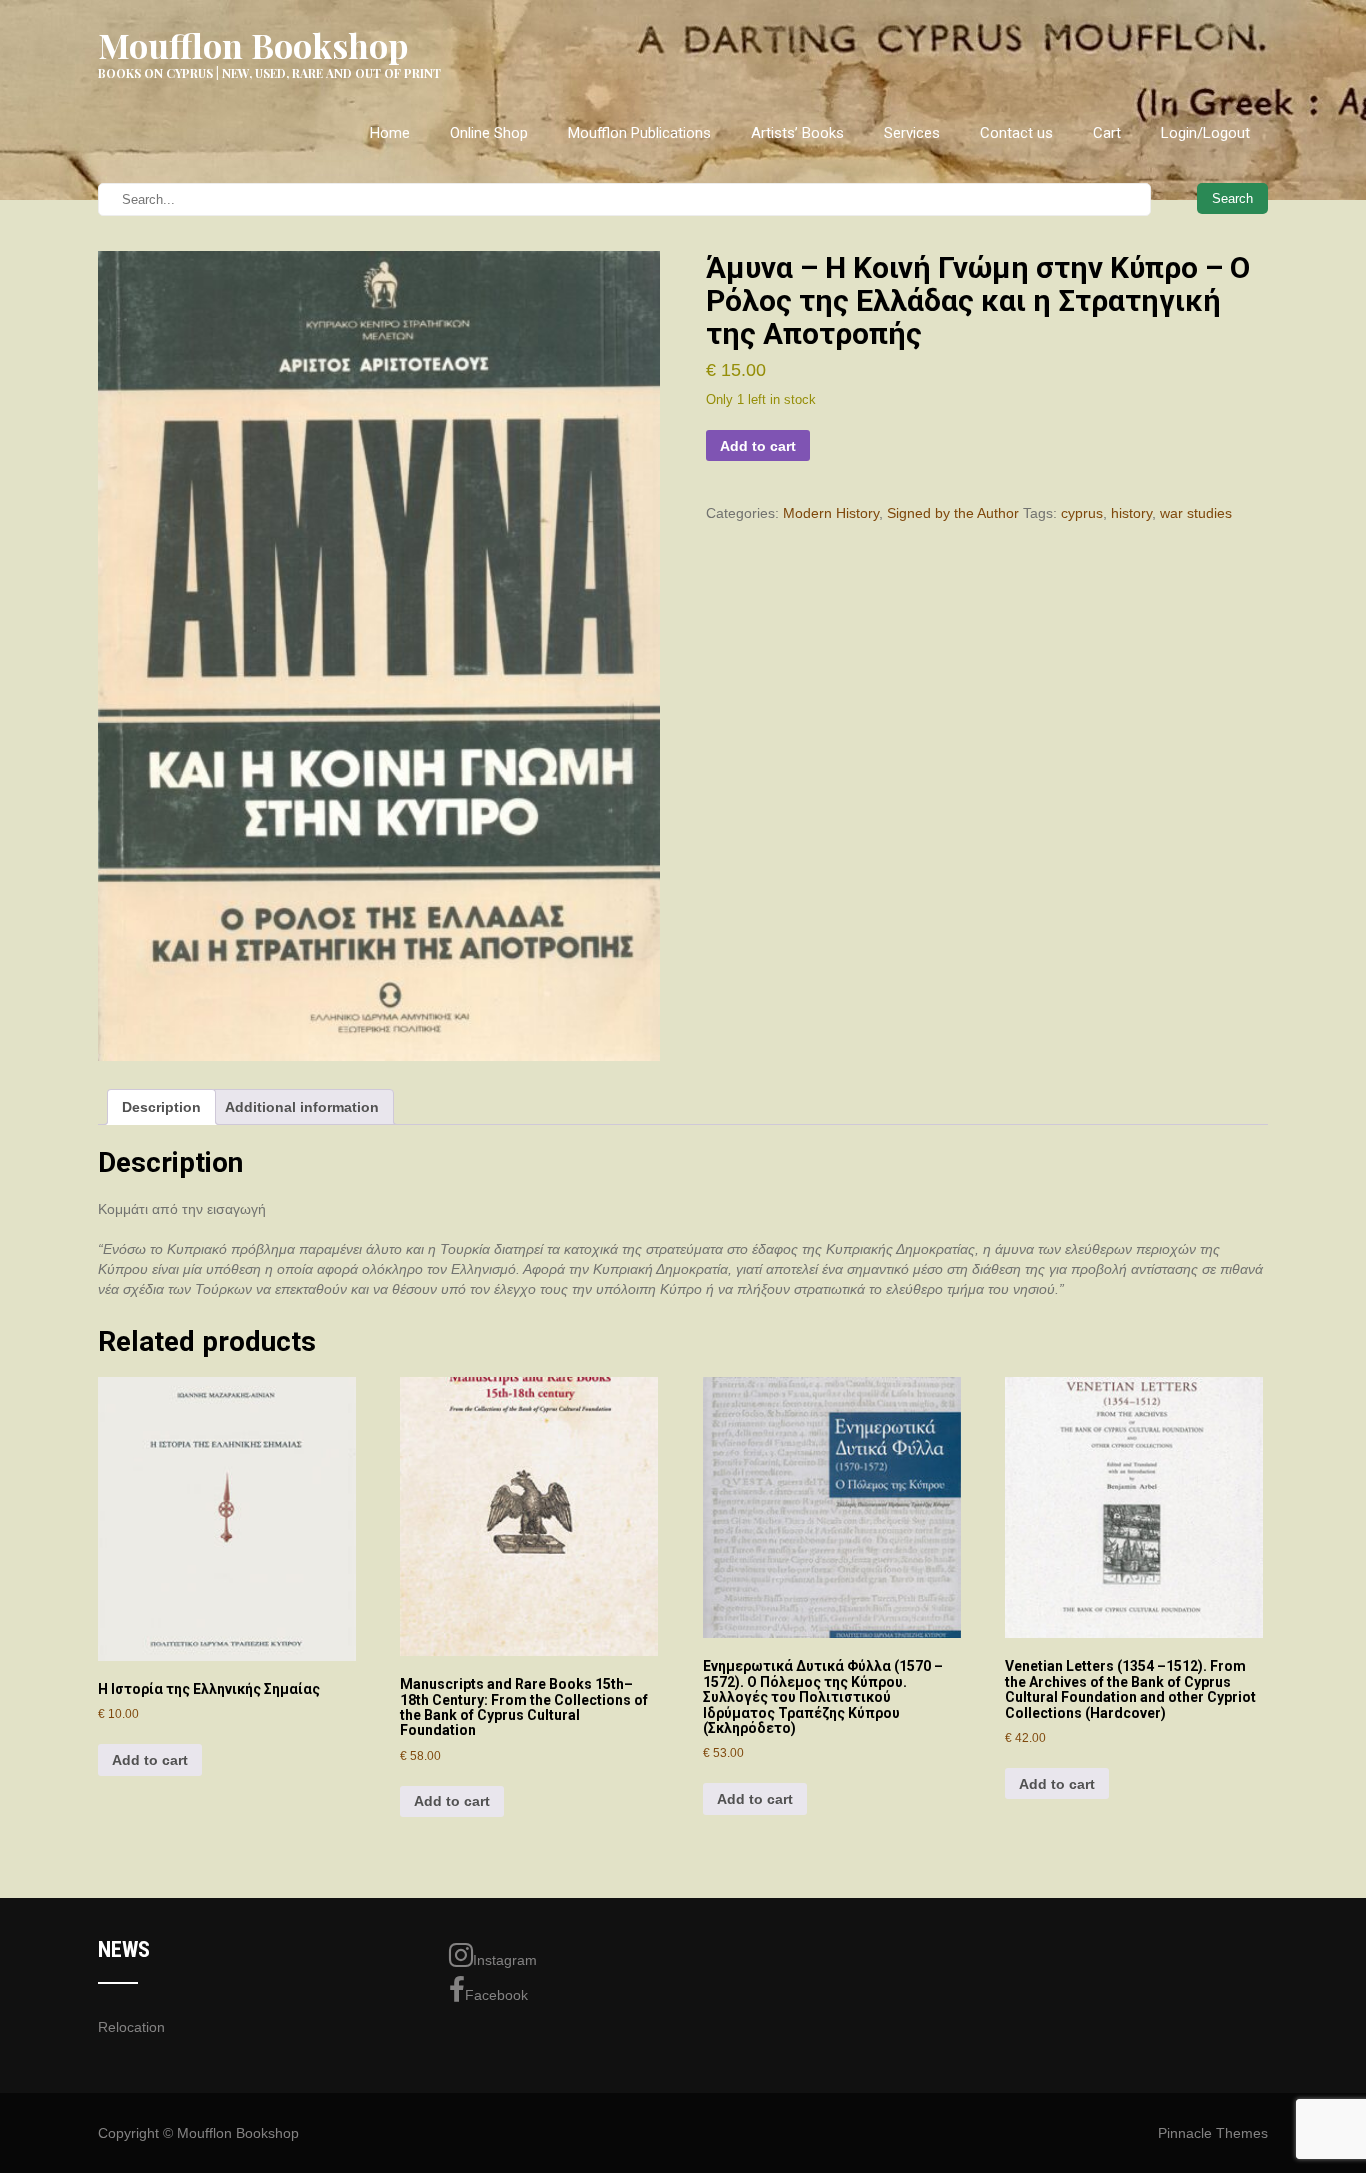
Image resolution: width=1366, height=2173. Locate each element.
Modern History (831, 513)
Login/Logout (1205, 133)
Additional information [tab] (302, 1107)
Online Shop (489, 133)
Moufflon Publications (639, 133)
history (1131, 513)
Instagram (505, 1960)
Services (912, 133)
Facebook (496, 1995)
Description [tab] (161, 1107)
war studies (1196, 513)
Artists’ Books (797, 133)
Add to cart (758, 446)
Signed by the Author (953, 513)
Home (390, 133)
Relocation (131, 2027)
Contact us (1016, 133)
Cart (1107, 133)
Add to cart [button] (150, 1760)
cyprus (1082, 513)
